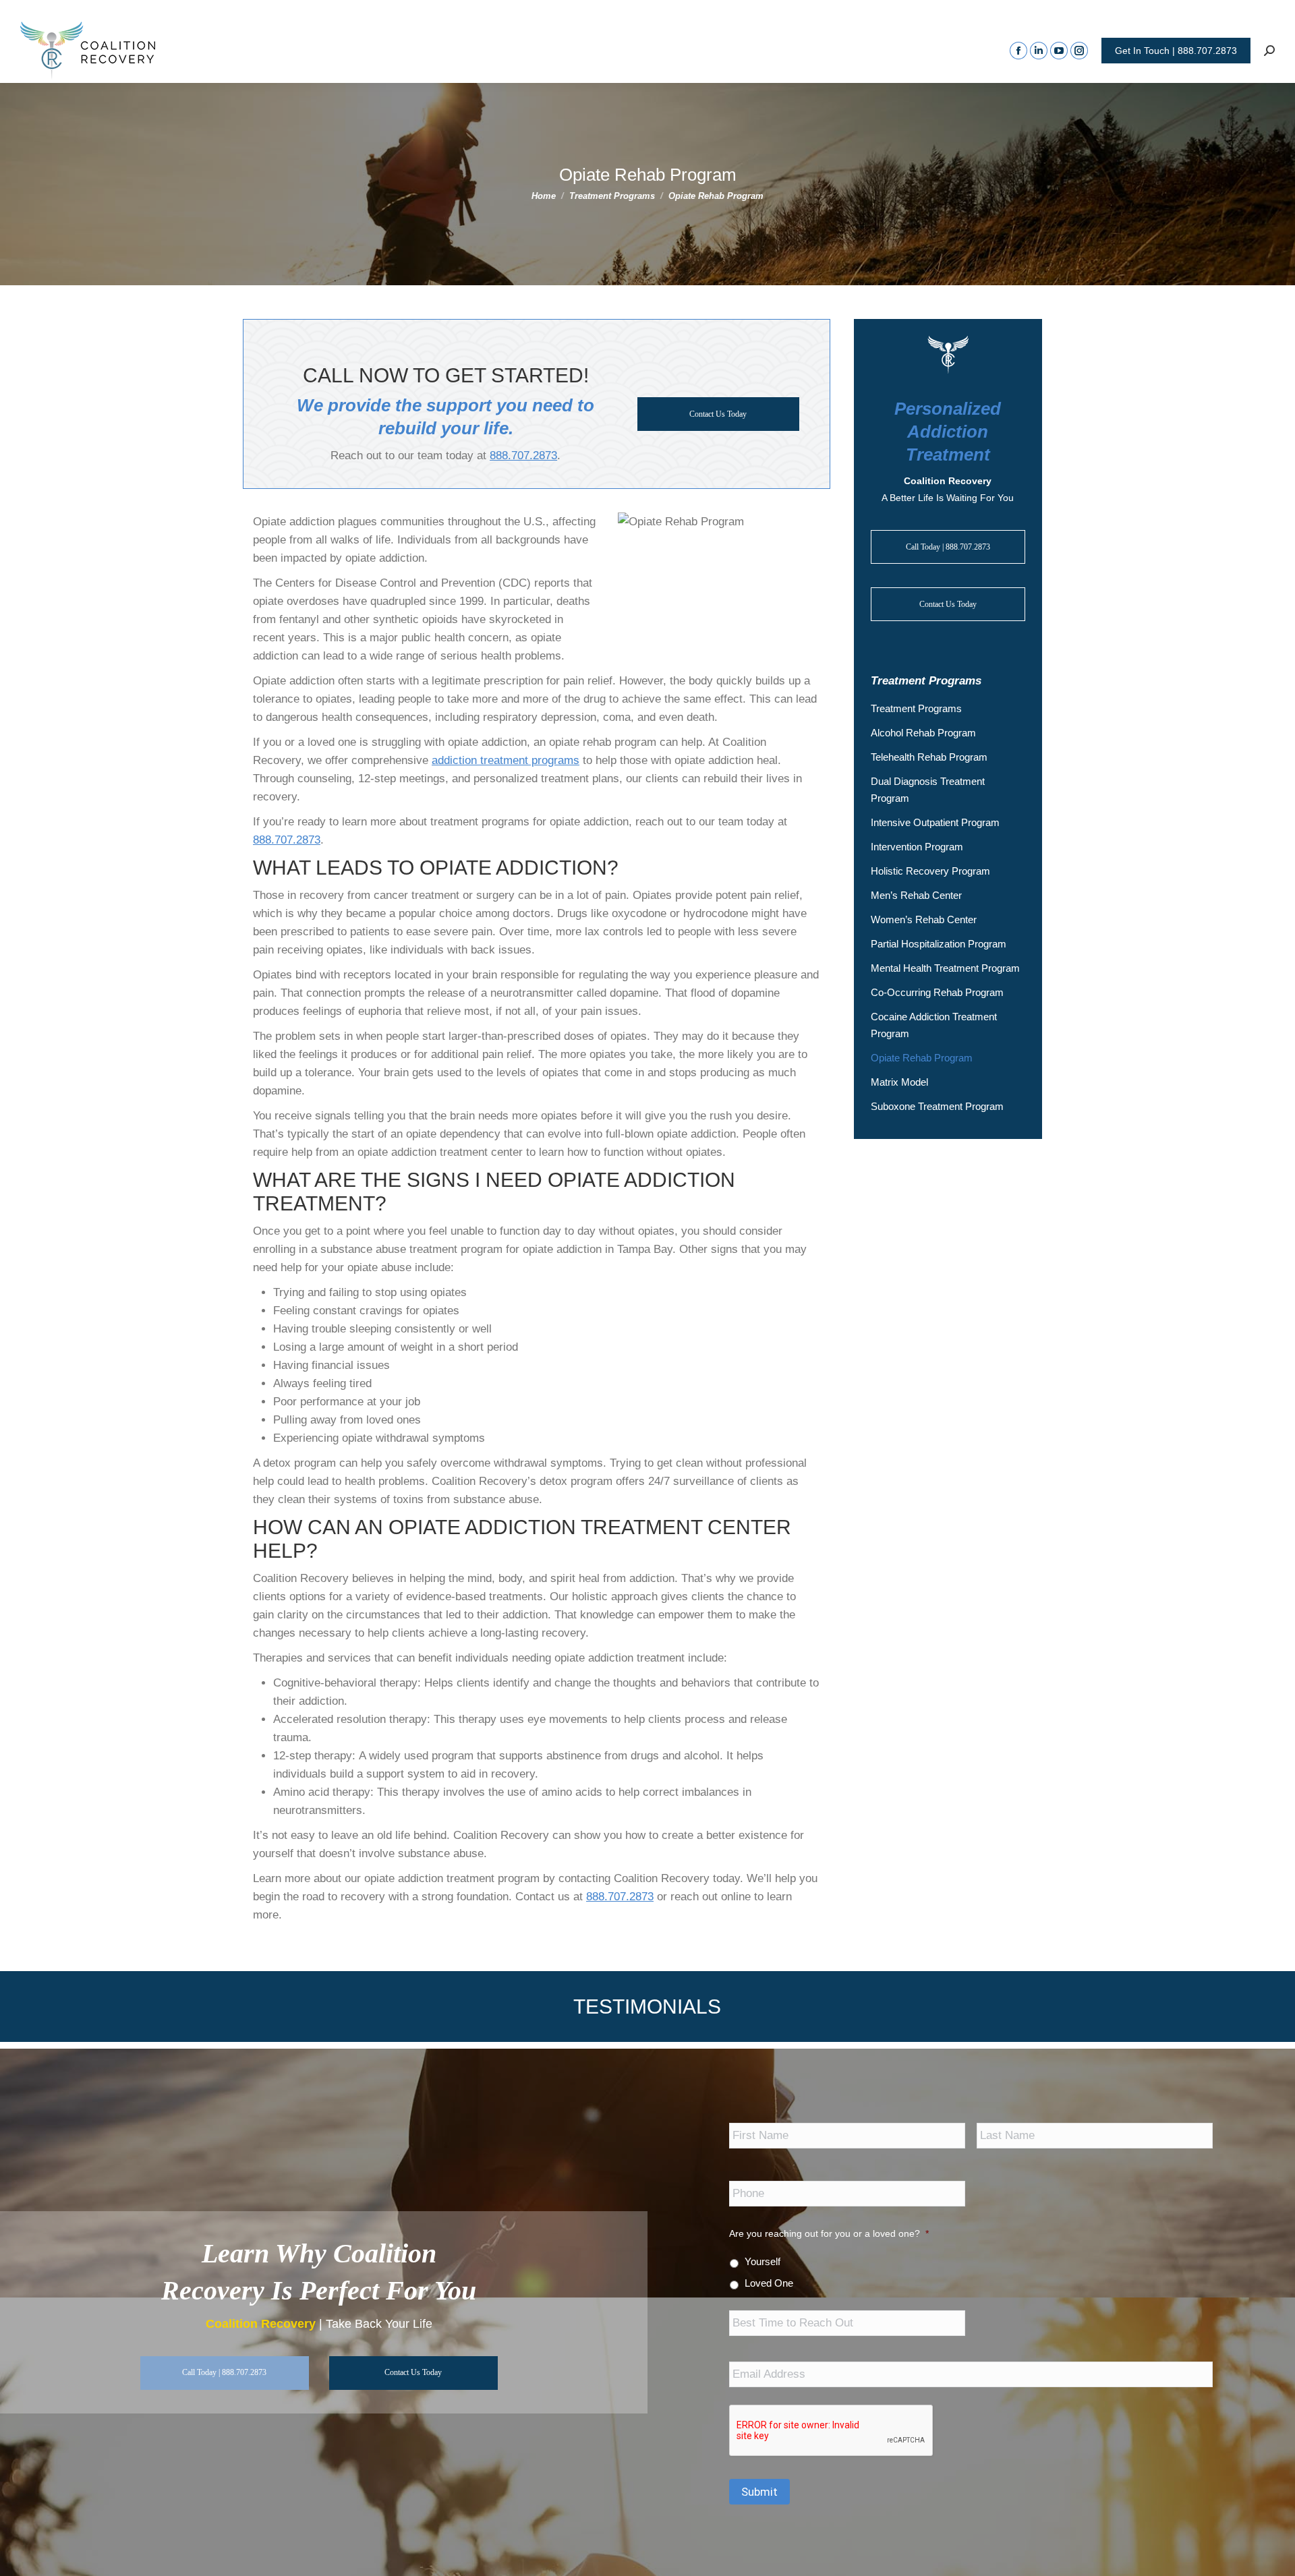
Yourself (762, 2262)
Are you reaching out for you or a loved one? (829, 2233)
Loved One (769, 2283)
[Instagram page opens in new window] (1079, 51)
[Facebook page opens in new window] (1018, 51)
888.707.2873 (523, 456)
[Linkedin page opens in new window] (1039, 51)
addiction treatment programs (506, 760)
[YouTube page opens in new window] (1059, 51)
